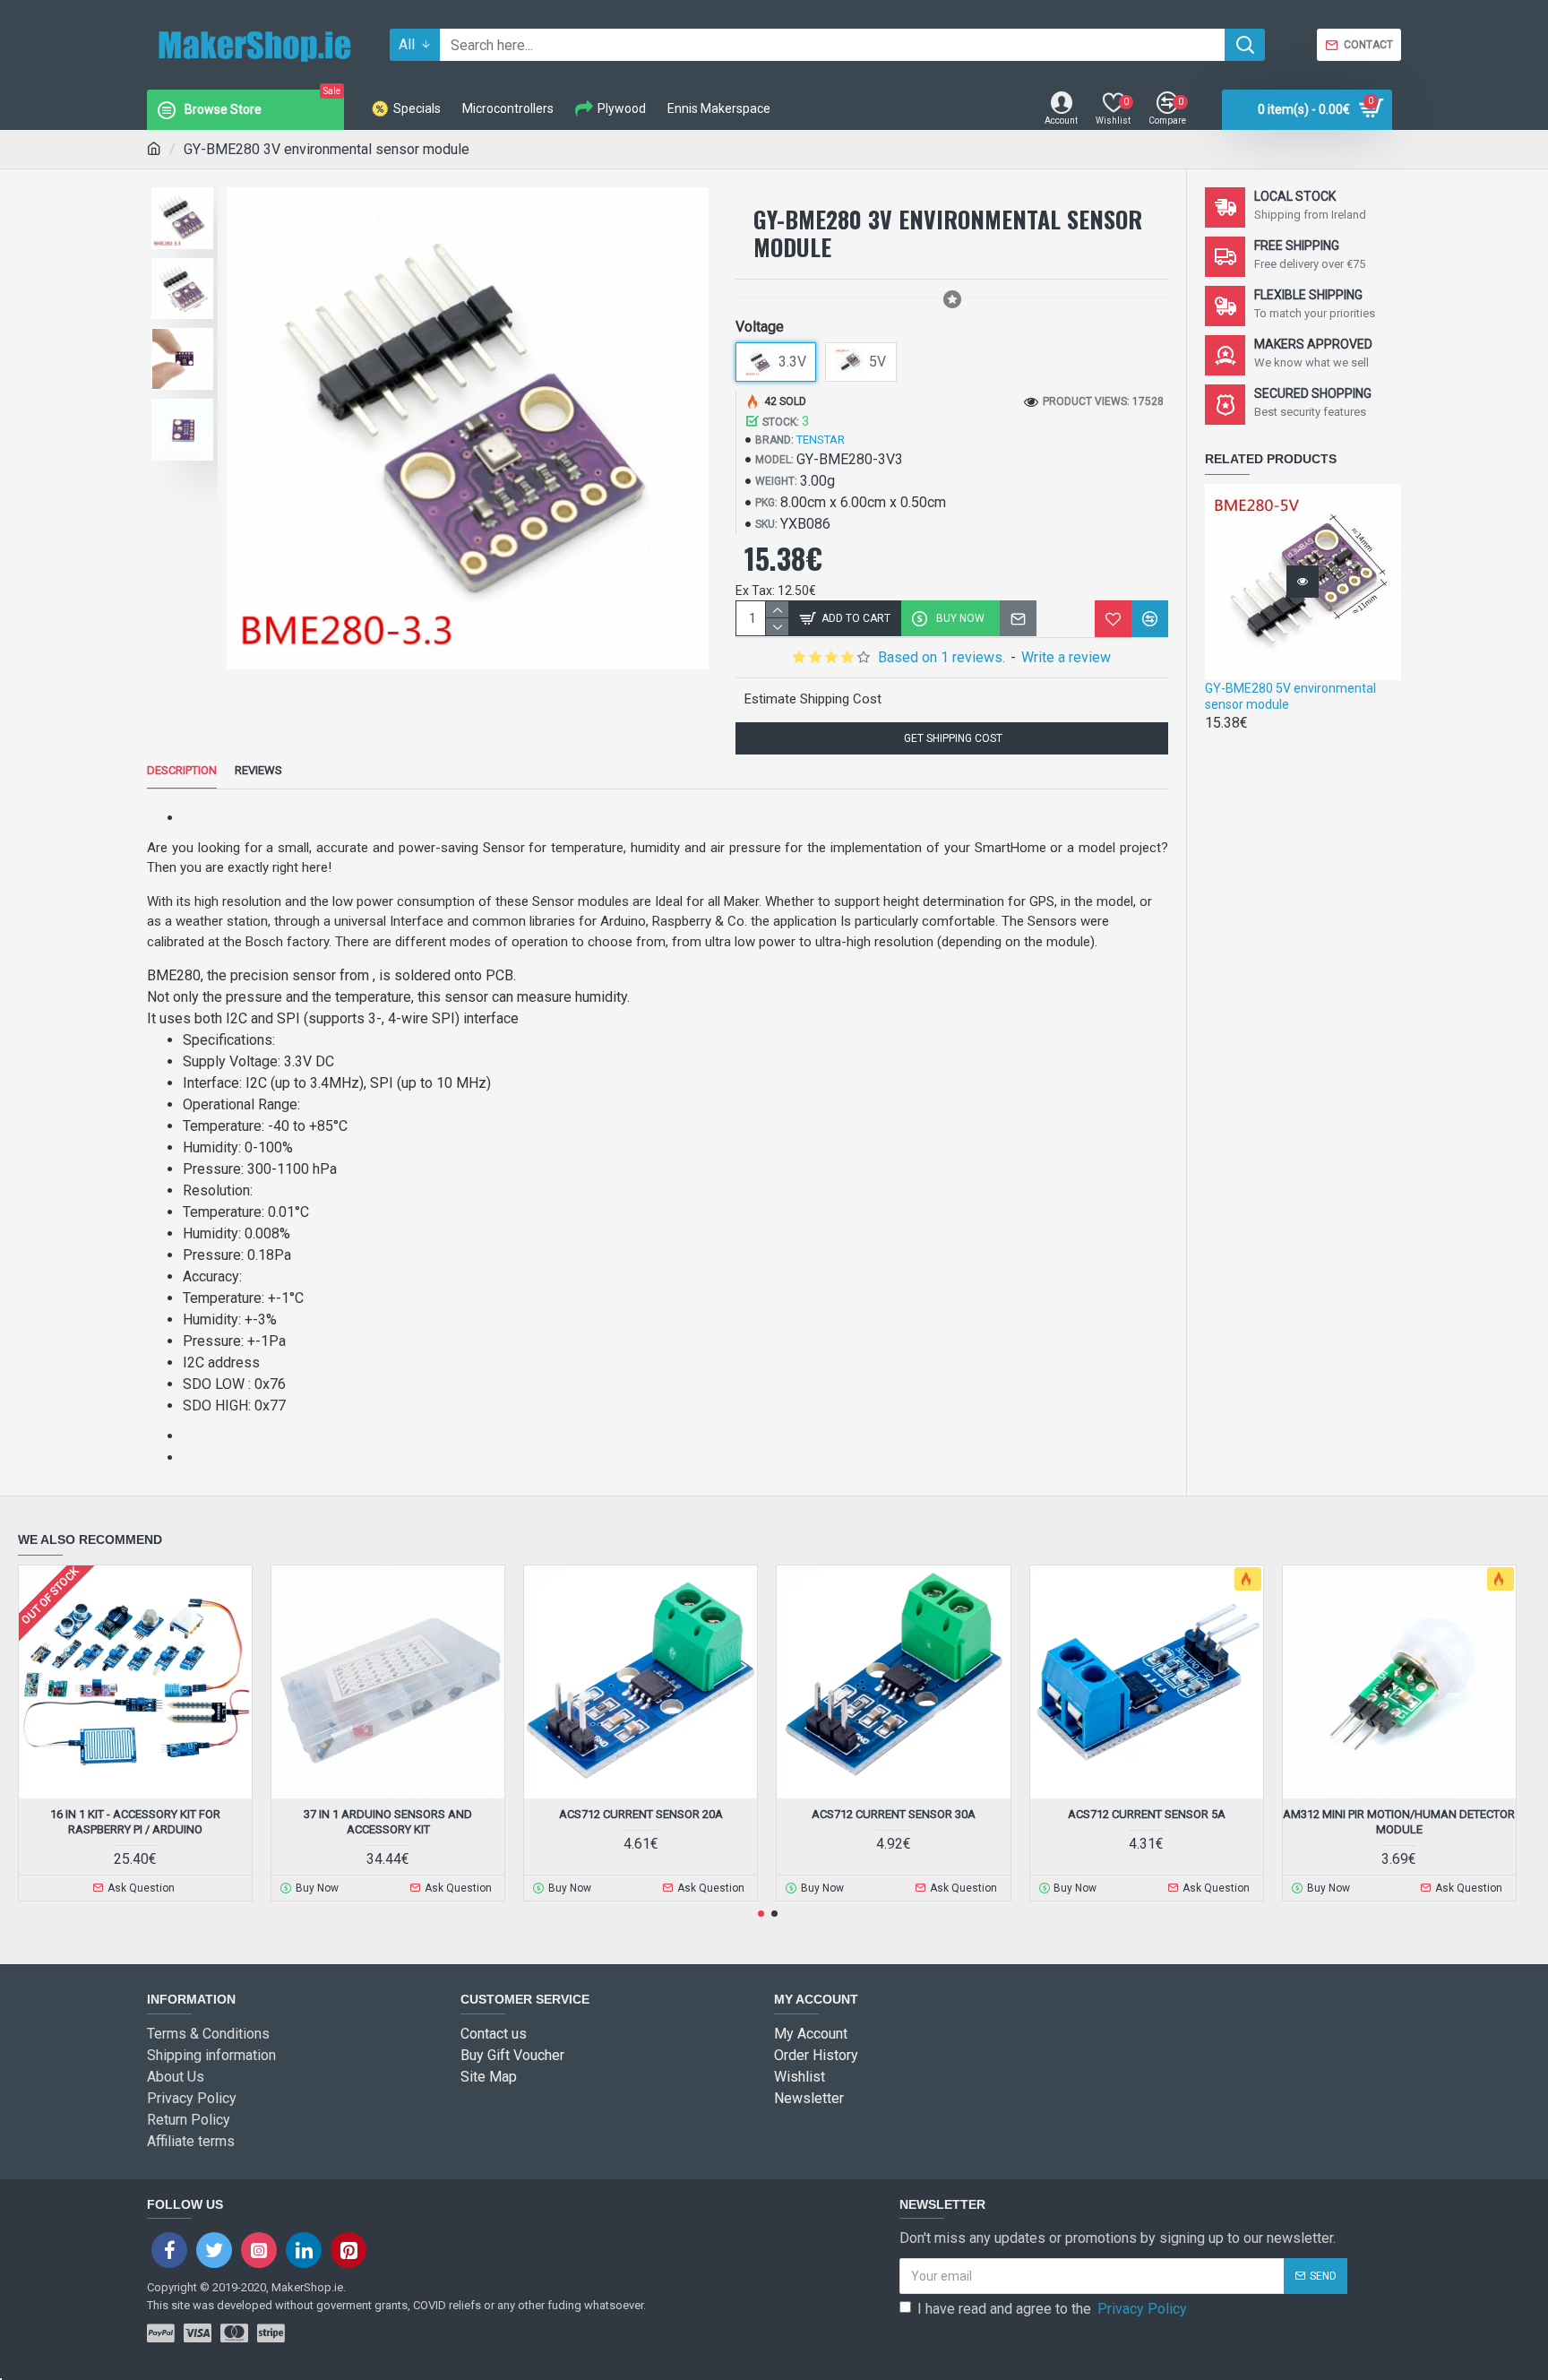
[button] (761, 1914)
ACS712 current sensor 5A (1147, 1814)
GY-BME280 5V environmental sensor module (1290, 696)
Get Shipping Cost (952, 738)
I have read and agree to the (1052, 2309)
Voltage (760, 327)
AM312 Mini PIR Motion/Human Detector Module (1399, 1822)
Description (182, 770)
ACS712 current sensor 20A (641, 1814)
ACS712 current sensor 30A (894, 1814)
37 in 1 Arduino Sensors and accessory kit (388, 1822)
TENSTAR (821, 440)
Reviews (258, 770)
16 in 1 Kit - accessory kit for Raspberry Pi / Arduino (135, 1822)
